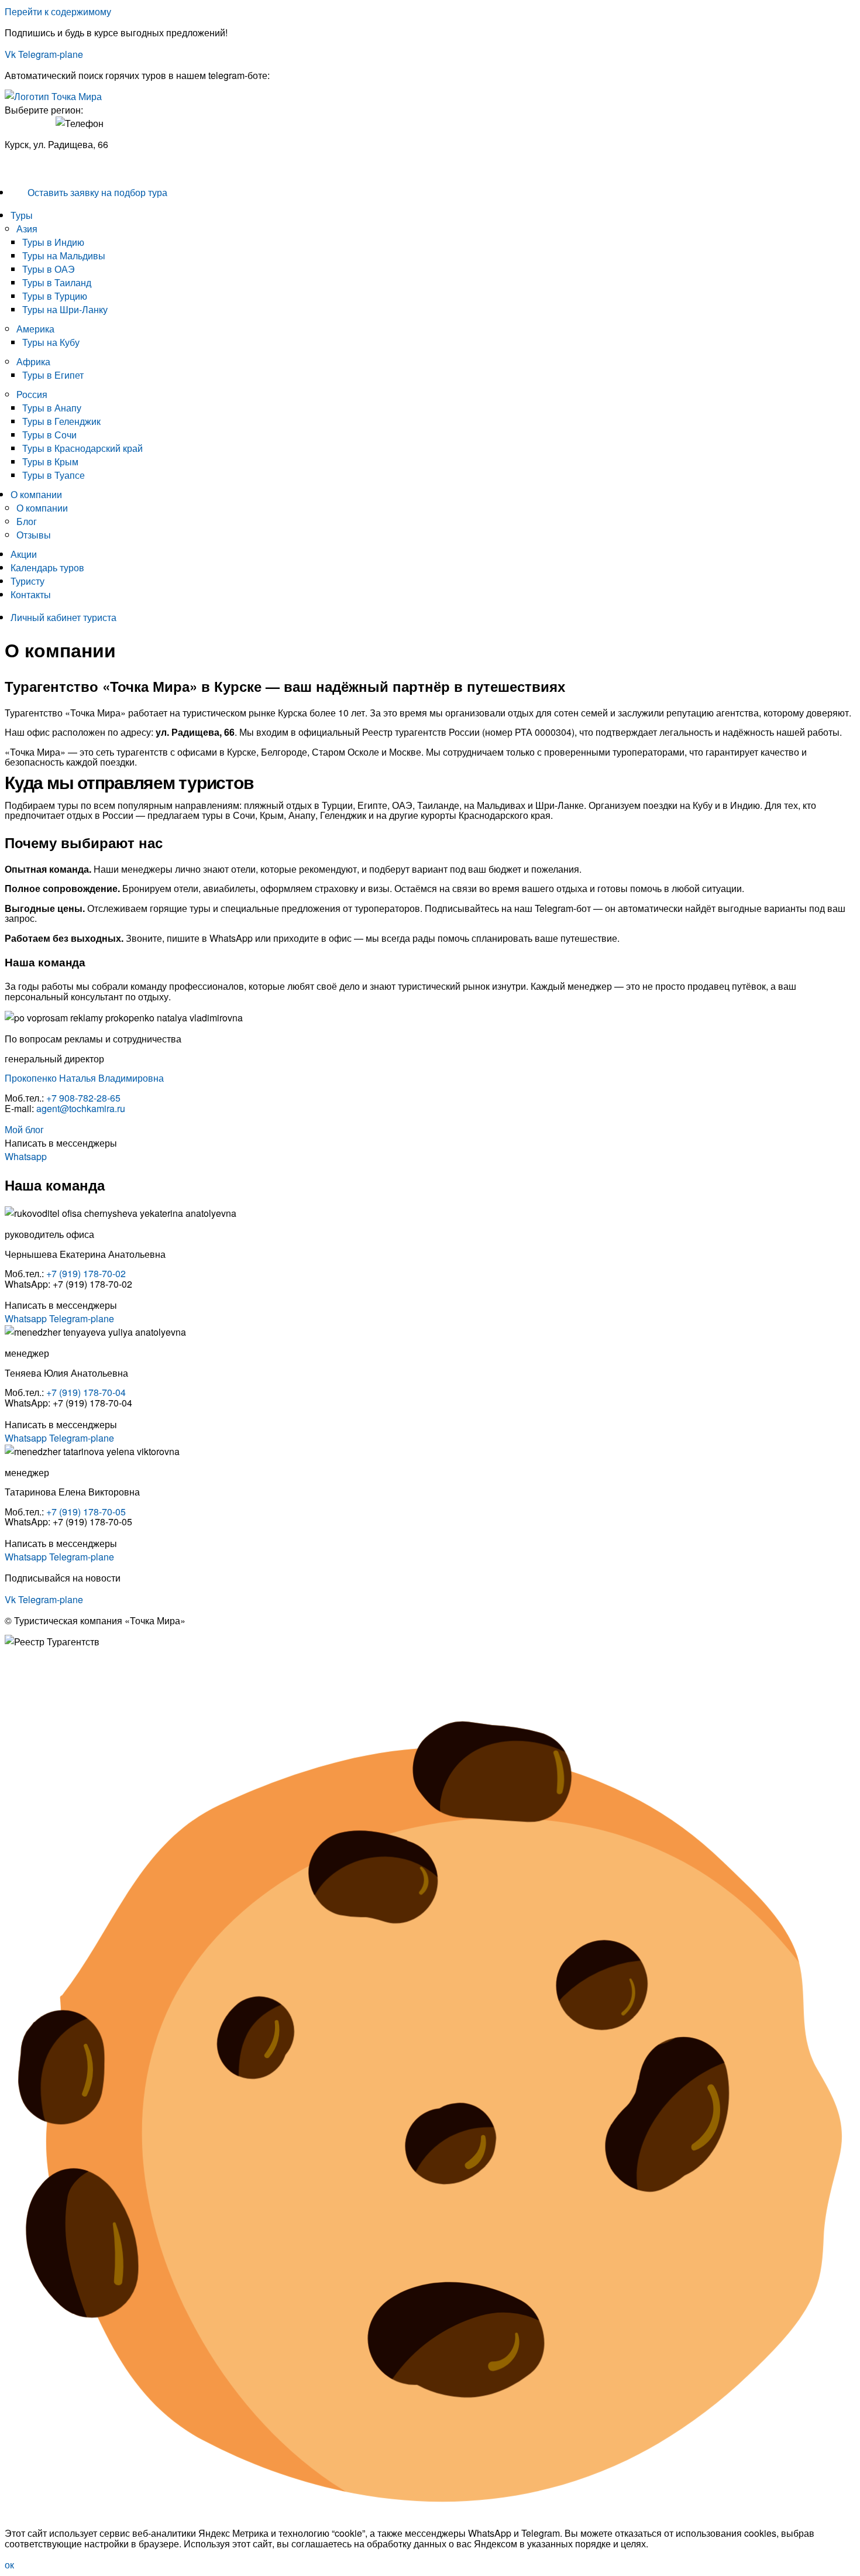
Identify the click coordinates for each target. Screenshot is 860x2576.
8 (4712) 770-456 (40, 166)
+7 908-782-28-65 (83, 1098)
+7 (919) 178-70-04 (86, 1392)
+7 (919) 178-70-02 (86, 1273)
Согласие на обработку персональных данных (106, 1673)
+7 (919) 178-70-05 (86, 1512)
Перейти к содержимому (58, 11)
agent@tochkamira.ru (81, 1108)
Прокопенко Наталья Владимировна (84, 1078)
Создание (26, 1692)
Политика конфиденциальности (73, 1663)
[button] (433, 215)
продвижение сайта (100, 1692)
